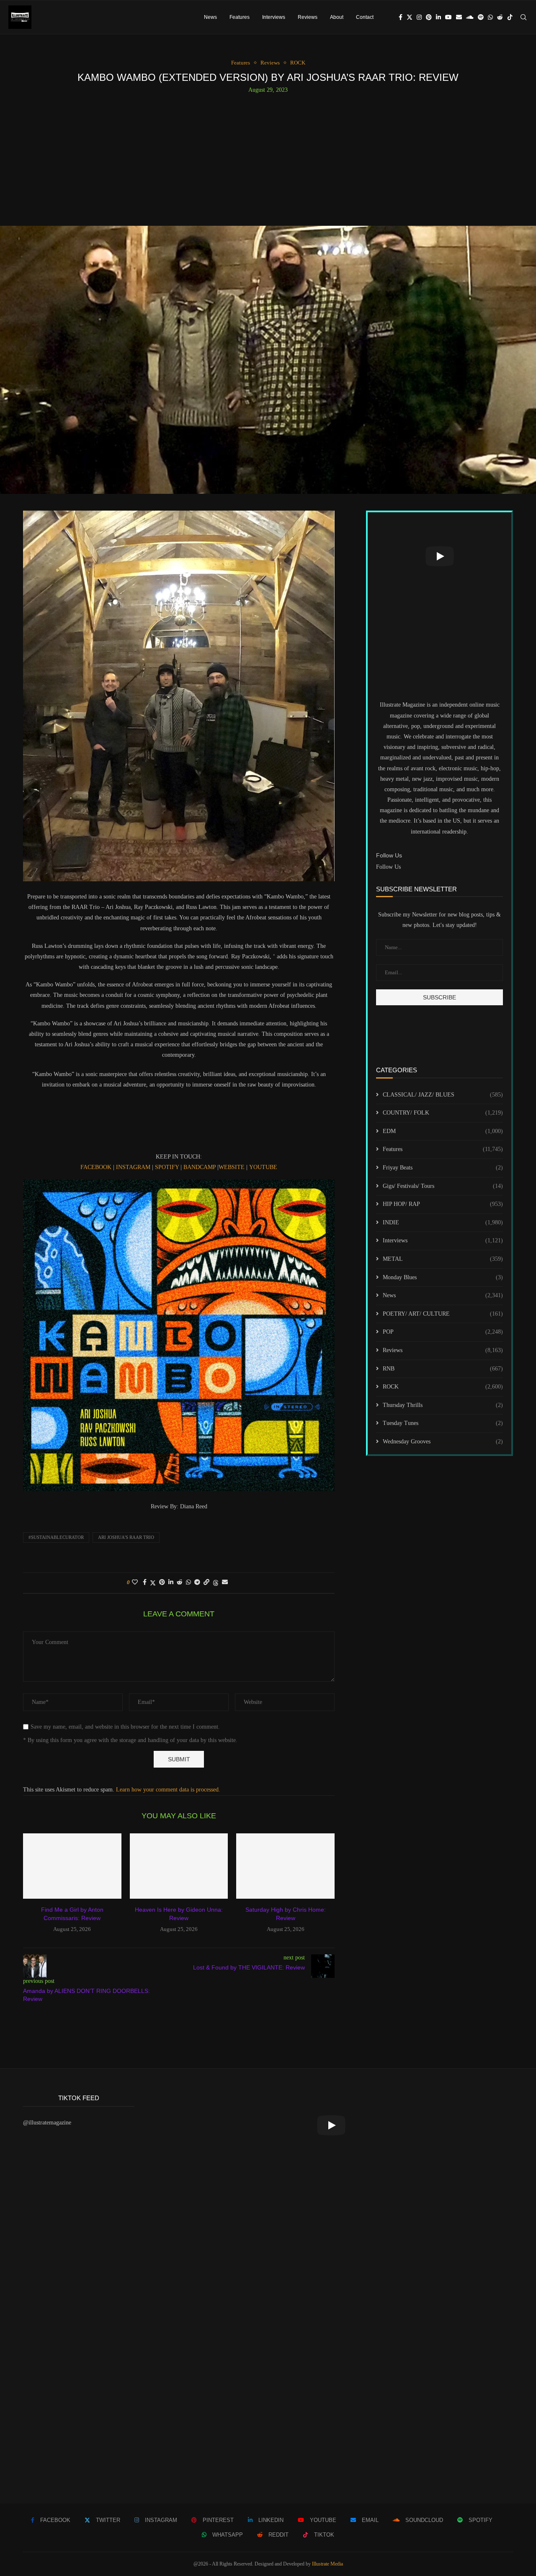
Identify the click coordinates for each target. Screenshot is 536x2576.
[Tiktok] (510, 17)
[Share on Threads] (216, 1583)
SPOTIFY (167, 1167)
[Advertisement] (268, 156)
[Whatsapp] (490, 17)
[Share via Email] (225, 1582)
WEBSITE (232, 1167)
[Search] (523, 17)
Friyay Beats (443, 1168)
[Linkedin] (438, 17)
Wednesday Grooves (443, 1442)
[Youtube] (448, 17)
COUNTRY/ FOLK (443, 1113)
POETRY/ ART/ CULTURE (443, 1314)
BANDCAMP (200, 1167)
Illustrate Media (327, 2564)
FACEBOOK (96, 1167)
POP (443, 1332)
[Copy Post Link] (206, 1582)
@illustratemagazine (47, 2123)
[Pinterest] (429, 17)
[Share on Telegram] (197, 1582)
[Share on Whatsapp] (188, 1582)
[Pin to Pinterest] (162, 1582)
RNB (443, 1369)
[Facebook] (401, 17)
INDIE (443, 1222)
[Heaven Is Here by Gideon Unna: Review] (179, 1866)
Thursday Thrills (443, 1405)
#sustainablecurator (56, 1537)
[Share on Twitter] (153, 1583)
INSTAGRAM (133, 1167)
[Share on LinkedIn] (171, 1582)
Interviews (274, 17)
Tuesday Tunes (443, 1423)
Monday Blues (443, 1277)
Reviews (308, 17)
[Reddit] (500, 17)
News (210, 17)
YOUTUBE (263, 1167)
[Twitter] (410, 17)
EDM (443, 1131)
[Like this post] (135, 1582)
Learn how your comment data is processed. (168, 1790)
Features (240, 17)
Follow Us (388, 867)
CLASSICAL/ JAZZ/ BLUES (443, 1095)
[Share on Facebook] (145, 1582)
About (337, 17)
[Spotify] (481, 17)
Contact (365, 17)
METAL (443, 1259)
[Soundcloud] (470, 17)
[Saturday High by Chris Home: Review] (285, 1866)
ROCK (443, 1387)
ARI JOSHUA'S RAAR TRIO (126, 1537)
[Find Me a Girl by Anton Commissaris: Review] (72, 1866)
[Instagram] (419, 17)
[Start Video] (439, 556)
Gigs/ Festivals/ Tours (443, 1186)
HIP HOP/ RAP (443, 1204)
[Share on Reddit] (180, 1582)
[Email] (459, 17)
